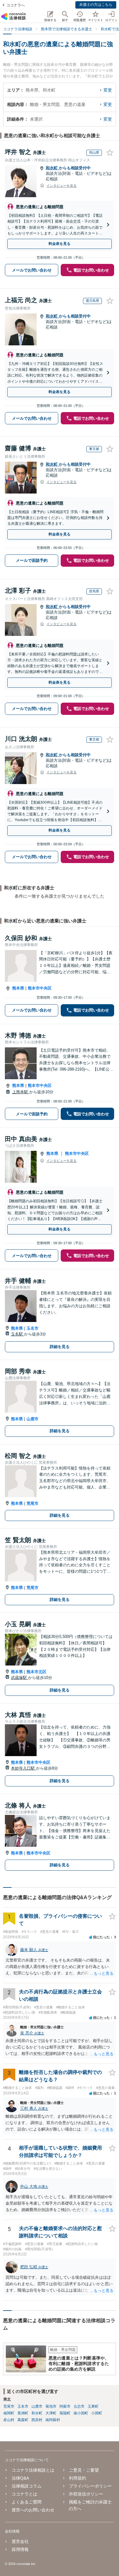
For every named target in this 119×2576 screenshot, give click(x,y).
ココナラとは (24, 2494)
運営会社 (20, 2541)
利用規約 (78, 2478)
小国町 (97, 2413)
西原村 (37, 2420)
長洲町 (23, 2413)
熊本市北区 (36, 1672)
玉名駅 (18, 1334)
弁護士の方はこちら (96, 5)
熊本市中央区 (40, 988)
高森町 (23, 2420)
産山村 (9, 2420)
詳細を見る (60, 1347)
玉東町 (93, 2406)
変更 (108, 90)
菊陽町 (65, 2413)
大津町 (51, 2413)
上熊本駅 (21, 1092)
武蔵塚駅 (20, 1678)
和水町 (52, 168)
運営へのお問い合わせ (33, 2510)
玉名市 (32, 1328)
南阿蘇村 (53, 2420)
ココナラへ (16, 5)
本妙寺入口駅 (23, 1768)
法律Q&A (20, 2478)
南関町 (9, 2413)
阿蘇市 (65, 2406)
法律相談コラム (27, 2486)
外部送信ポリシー (86, 2494)
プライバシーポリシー (90, 2486)
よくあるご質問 (27, 2502)
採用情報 (20, 2549)
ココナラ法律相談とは (33, 2470)
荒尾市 (32, 1503)
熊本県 (18, 988)
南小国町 (81, 2413)
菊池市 (51, 2406)
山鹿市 (32, 1419)
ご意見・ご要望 (84, 2470)
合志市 (79, 2406)
